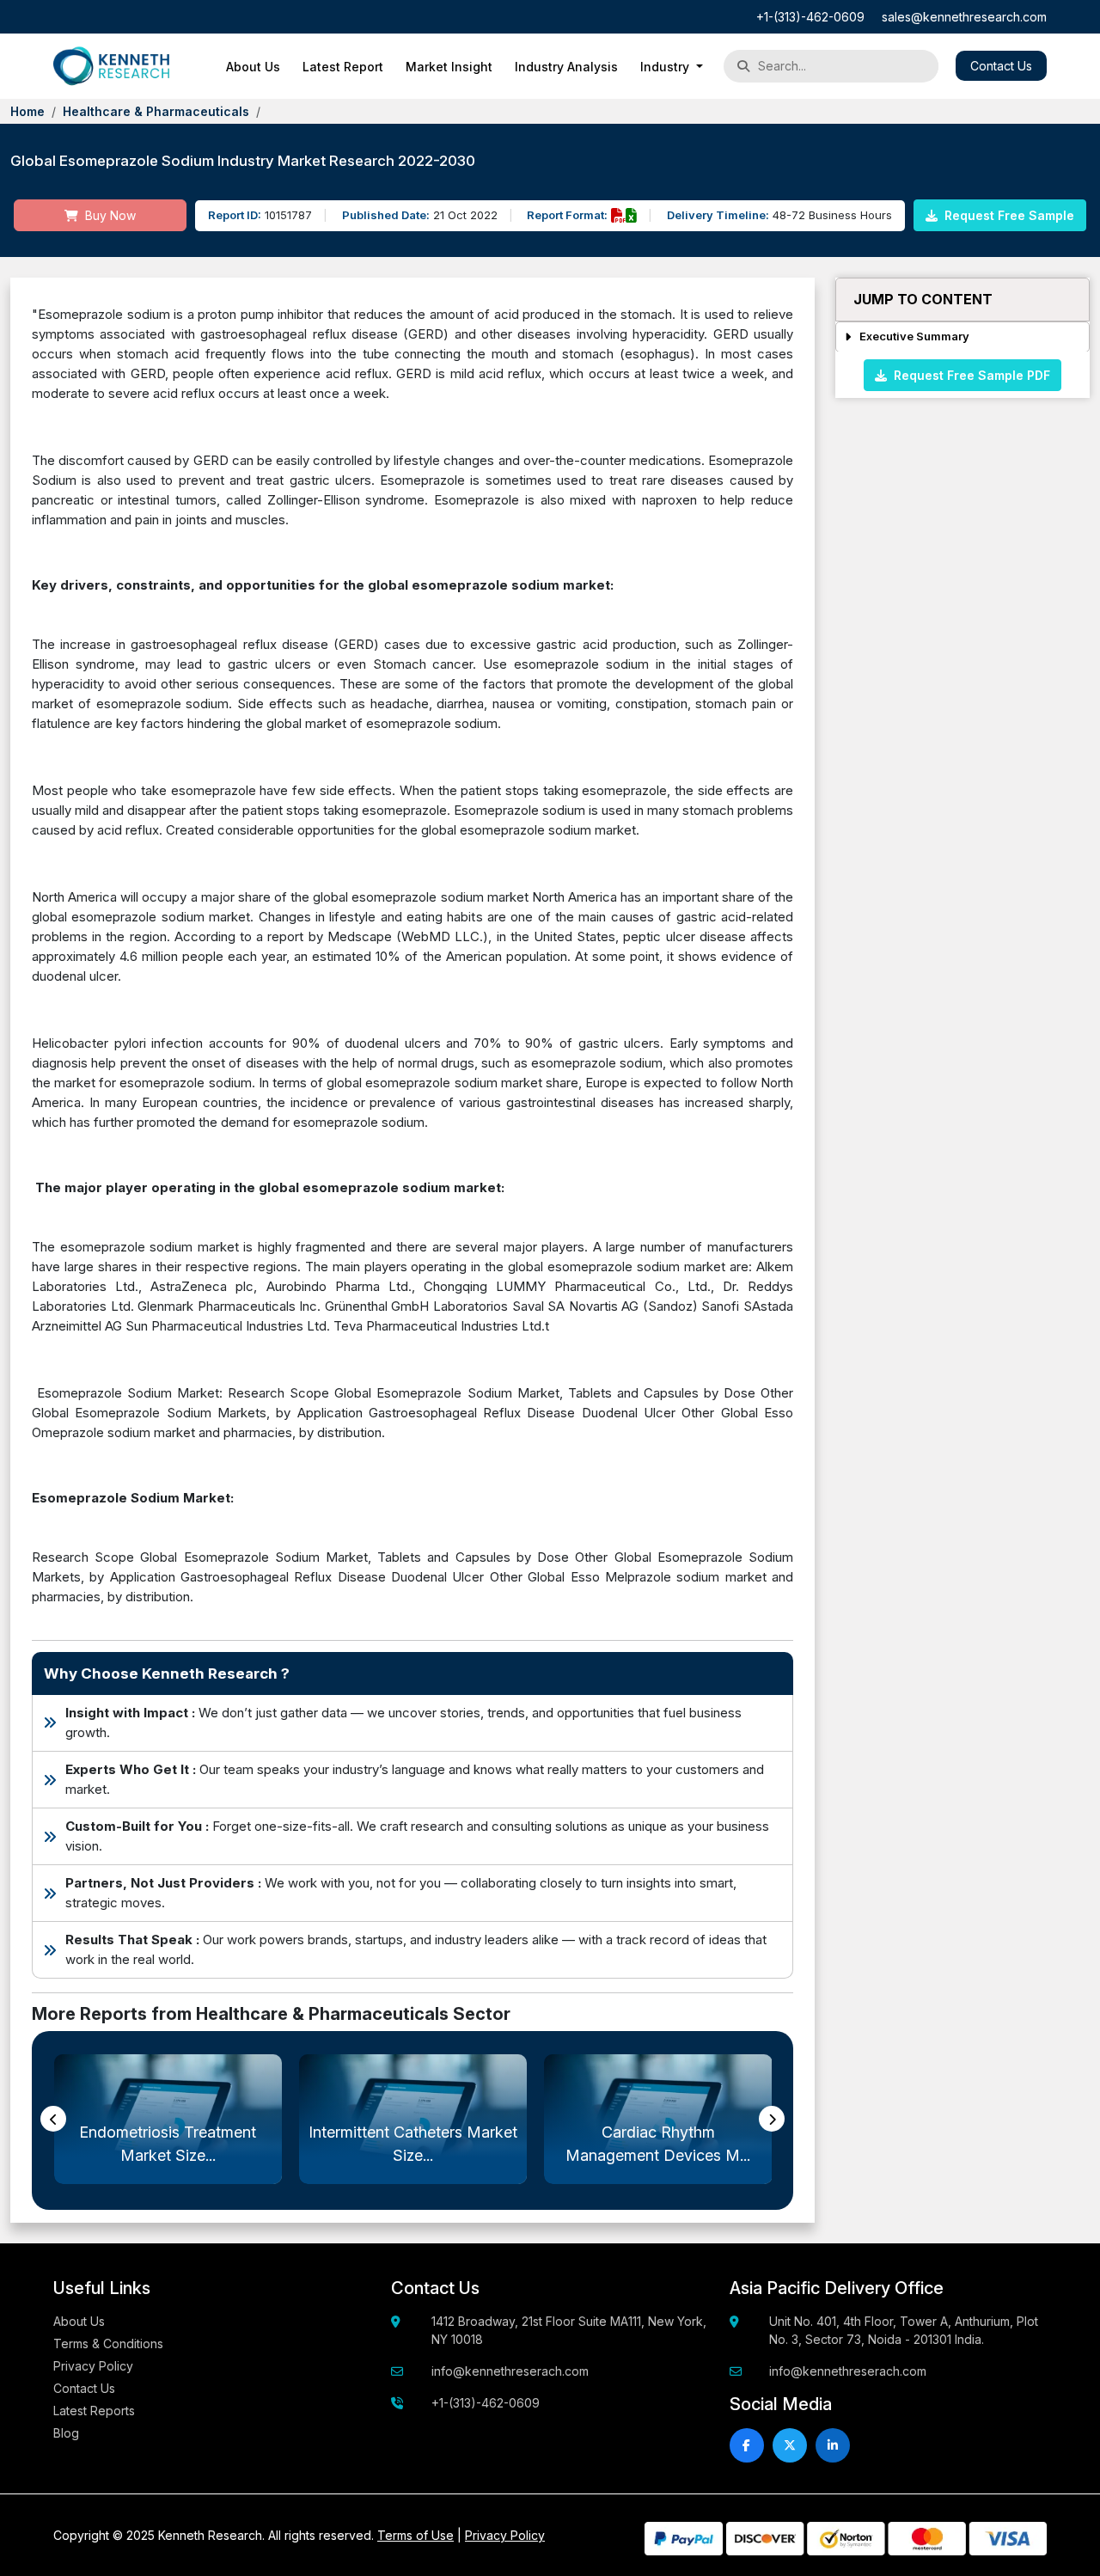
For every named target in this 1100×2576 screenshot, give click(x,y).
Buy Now (109, 215)
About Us (253, 67)
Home (27, 111)
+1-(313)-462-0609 (810, 17)
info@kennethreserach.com (510, 2371)
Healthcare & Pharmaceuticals (156, 111)
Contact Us (1001, 66)
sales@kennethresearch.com (964, 17)
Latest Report (343, 67)
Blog (66, 2433)
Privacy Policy (93, 2366)
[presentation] (53, 2119)
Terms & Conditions (108, 2343)
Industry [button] (666, 67)
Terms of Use (416, 2535)
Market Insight (449, 67)
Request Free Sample (1008, 215)
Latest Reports (94, 2411)
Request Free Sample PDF (969, 374)
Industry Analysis (566, 67)
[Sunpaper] (111, 66)
